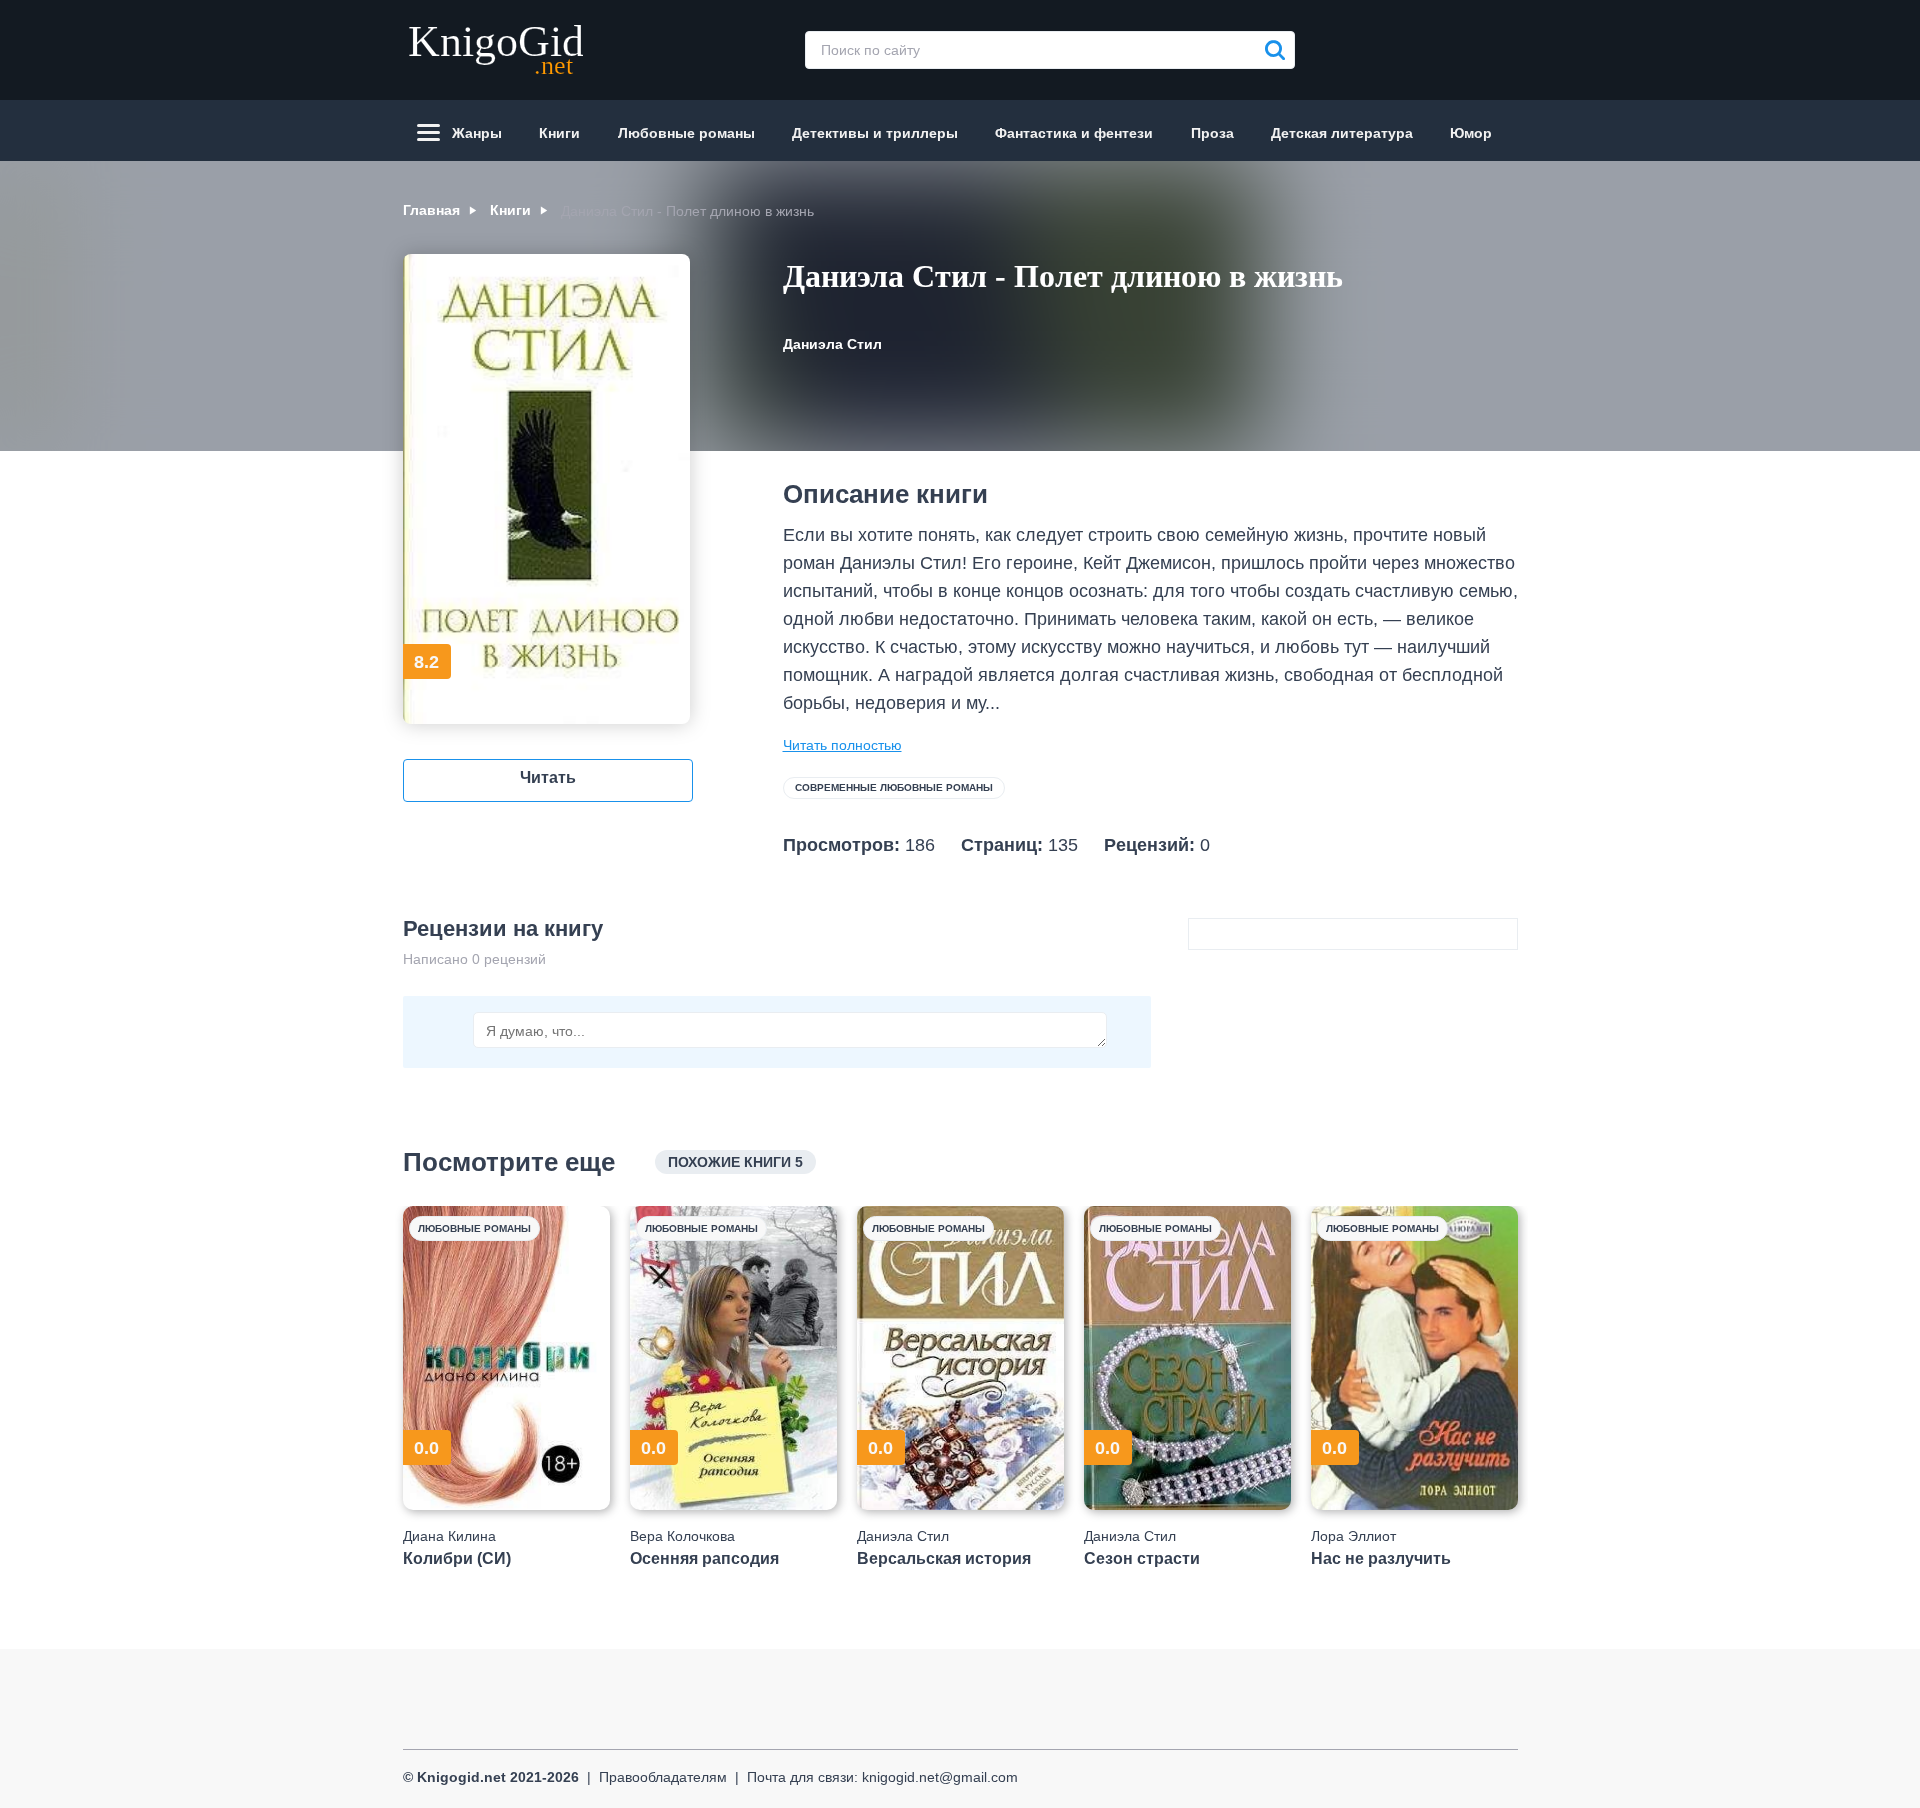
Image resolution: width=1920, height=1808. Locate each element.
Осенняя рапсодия (704, 1558)
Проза (1212, 133)
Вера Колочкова (682, 1536)
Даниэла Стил (832, 344)
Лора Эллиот (1353, 1536)
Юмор (1471, 133)
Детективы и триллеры (875, 133)
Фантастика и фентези (1074, 133)
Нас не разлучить (1381, 1558)
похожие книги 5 (735, 1162)
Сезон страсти (1142, 1558)
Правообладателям (663, 1777)
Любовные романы (686, 133)
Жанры (477, 133)
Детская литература (1342, 133)
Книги (559, 133)
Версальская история (944, 1558)
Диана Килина (449, 1536)
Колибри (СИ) (457, 1558)
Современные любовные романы (894, 787)
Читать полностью (842, 745)
